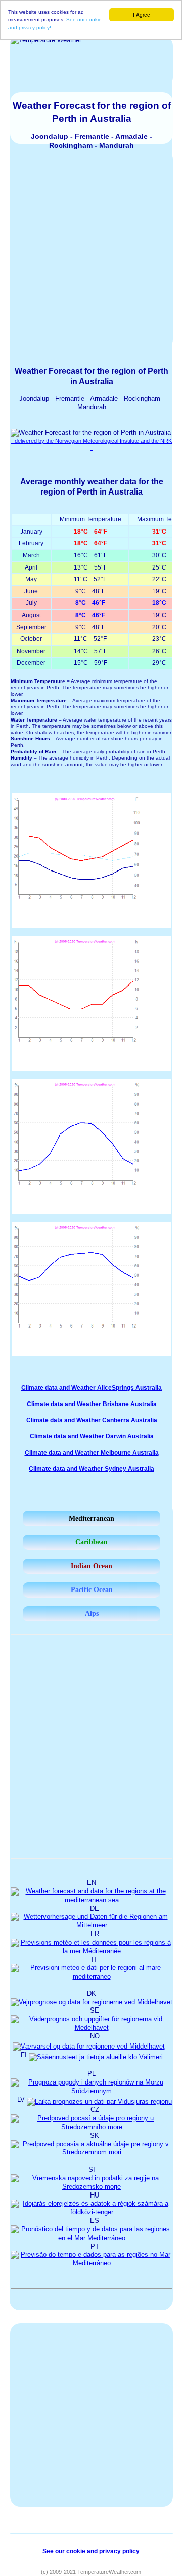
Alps (92, 1614)
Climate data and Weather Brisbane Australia (92, 1404)
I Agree (142, 14)
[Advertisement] (91, 249)
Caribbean (92, 1542)
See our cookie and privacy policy (91, 2551)
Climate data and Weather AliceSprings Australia (92, 1388)
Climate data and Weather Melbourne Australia (92, 1453)
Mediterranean (92, 1518)
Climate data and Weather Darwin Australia (92, 1436)
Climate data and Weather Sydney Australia (92, 1469)
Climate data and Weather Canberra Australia (92, 1420)
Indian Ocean (92, 1566)
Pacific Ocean (92, 1590)
